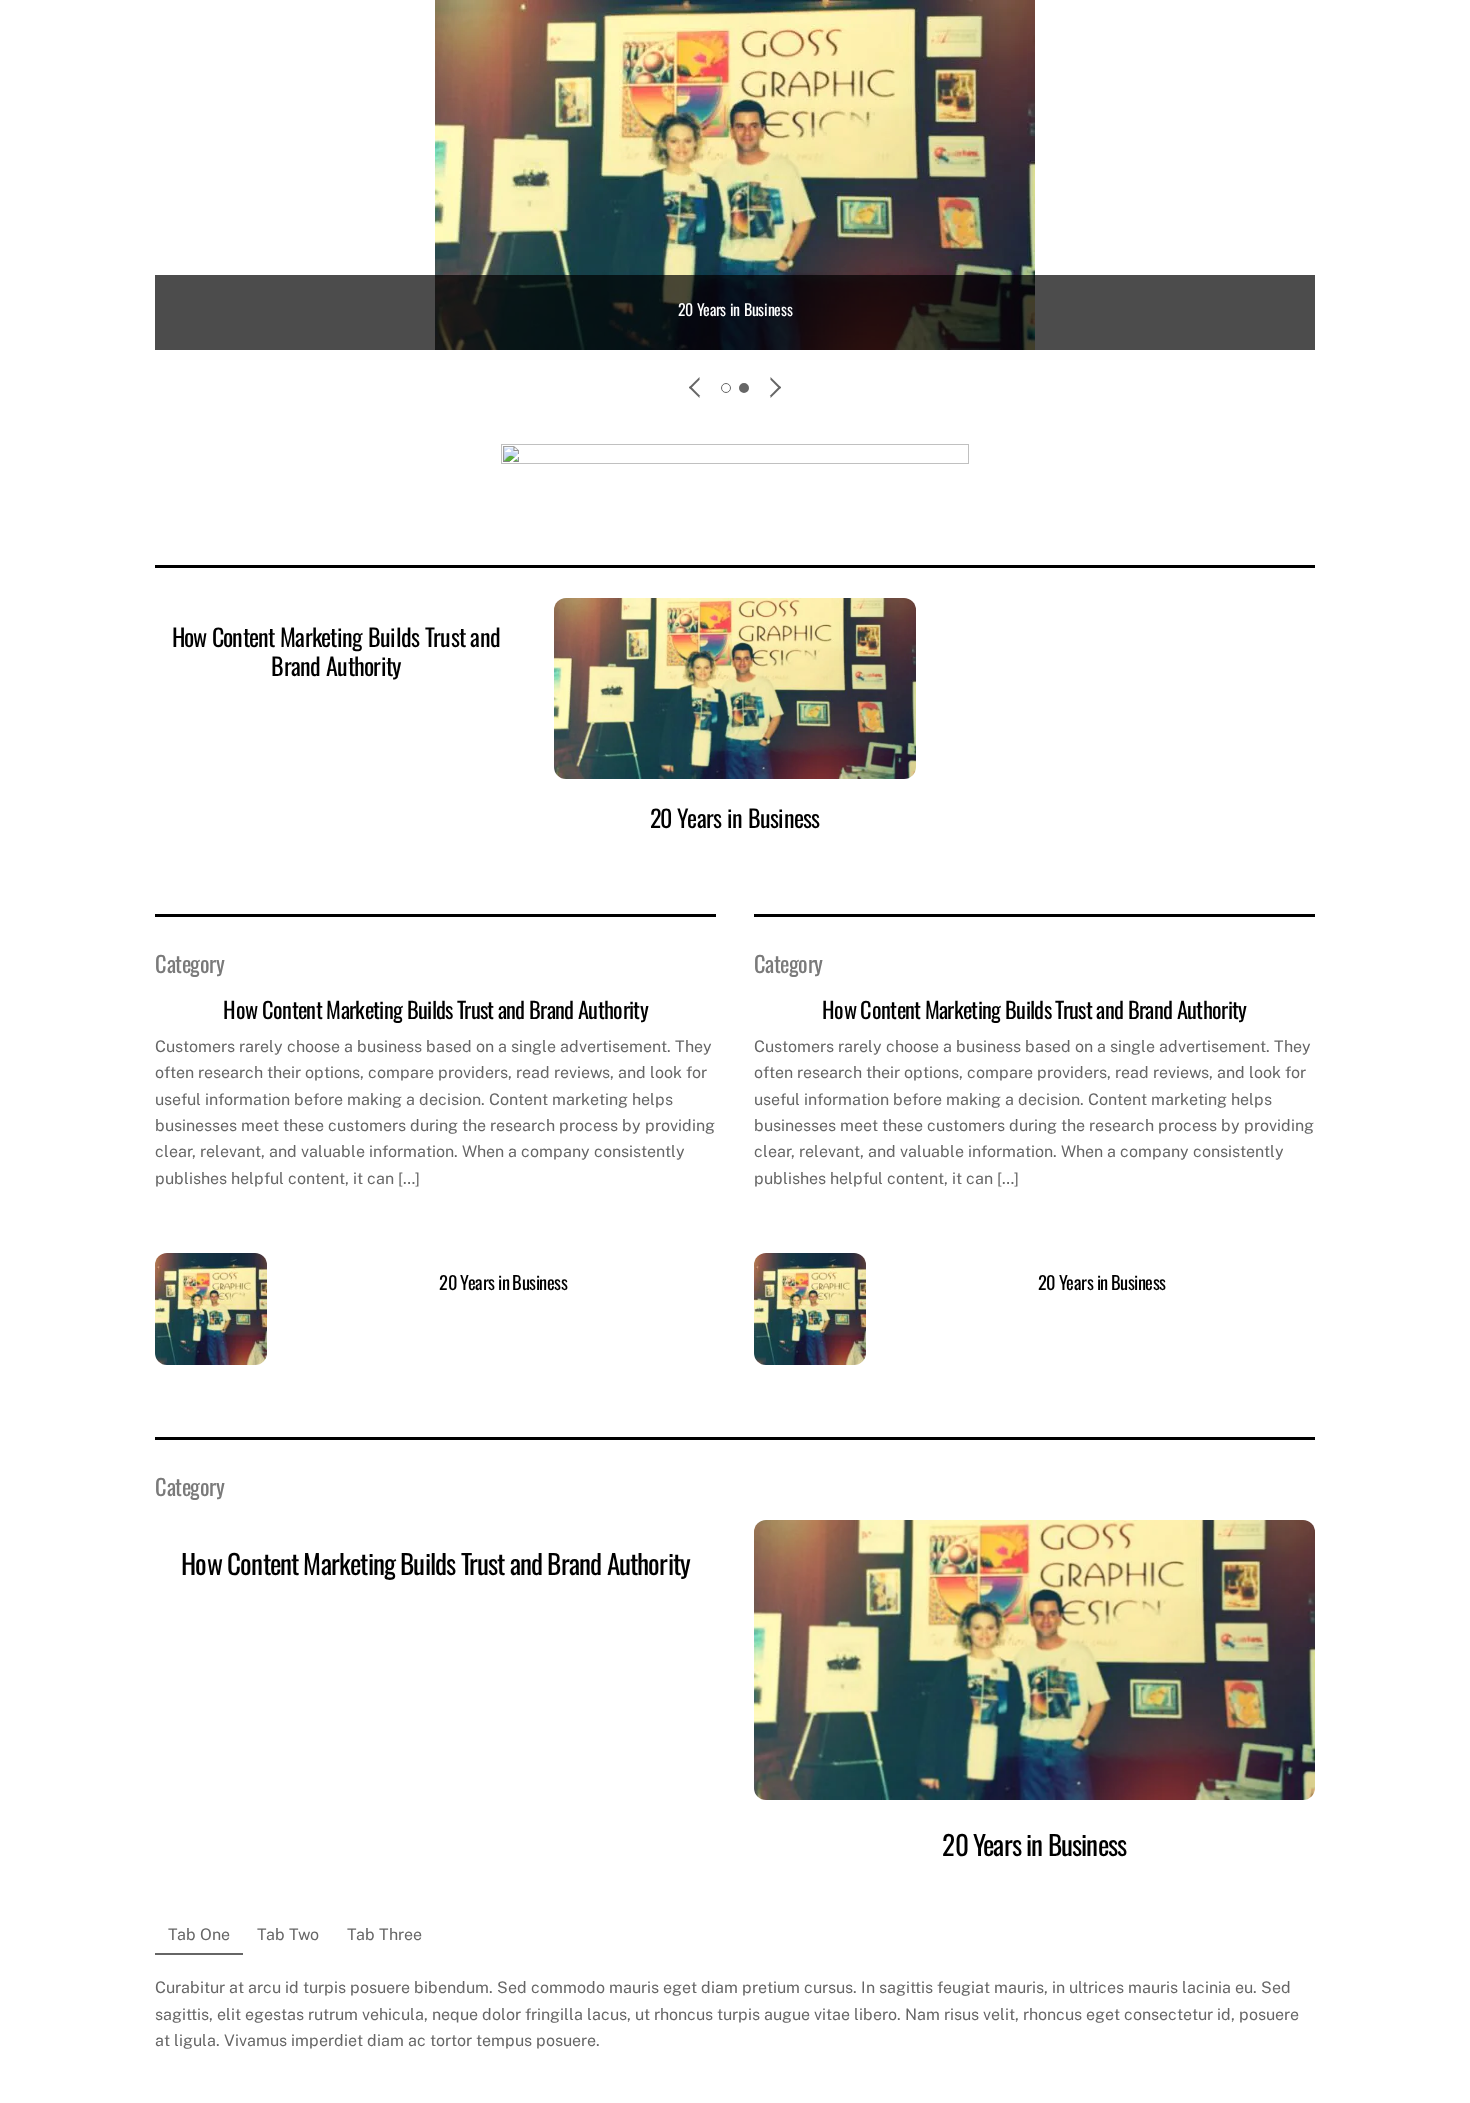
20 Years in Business (735, 309)
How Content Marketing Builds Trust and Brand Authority (336, 650)
